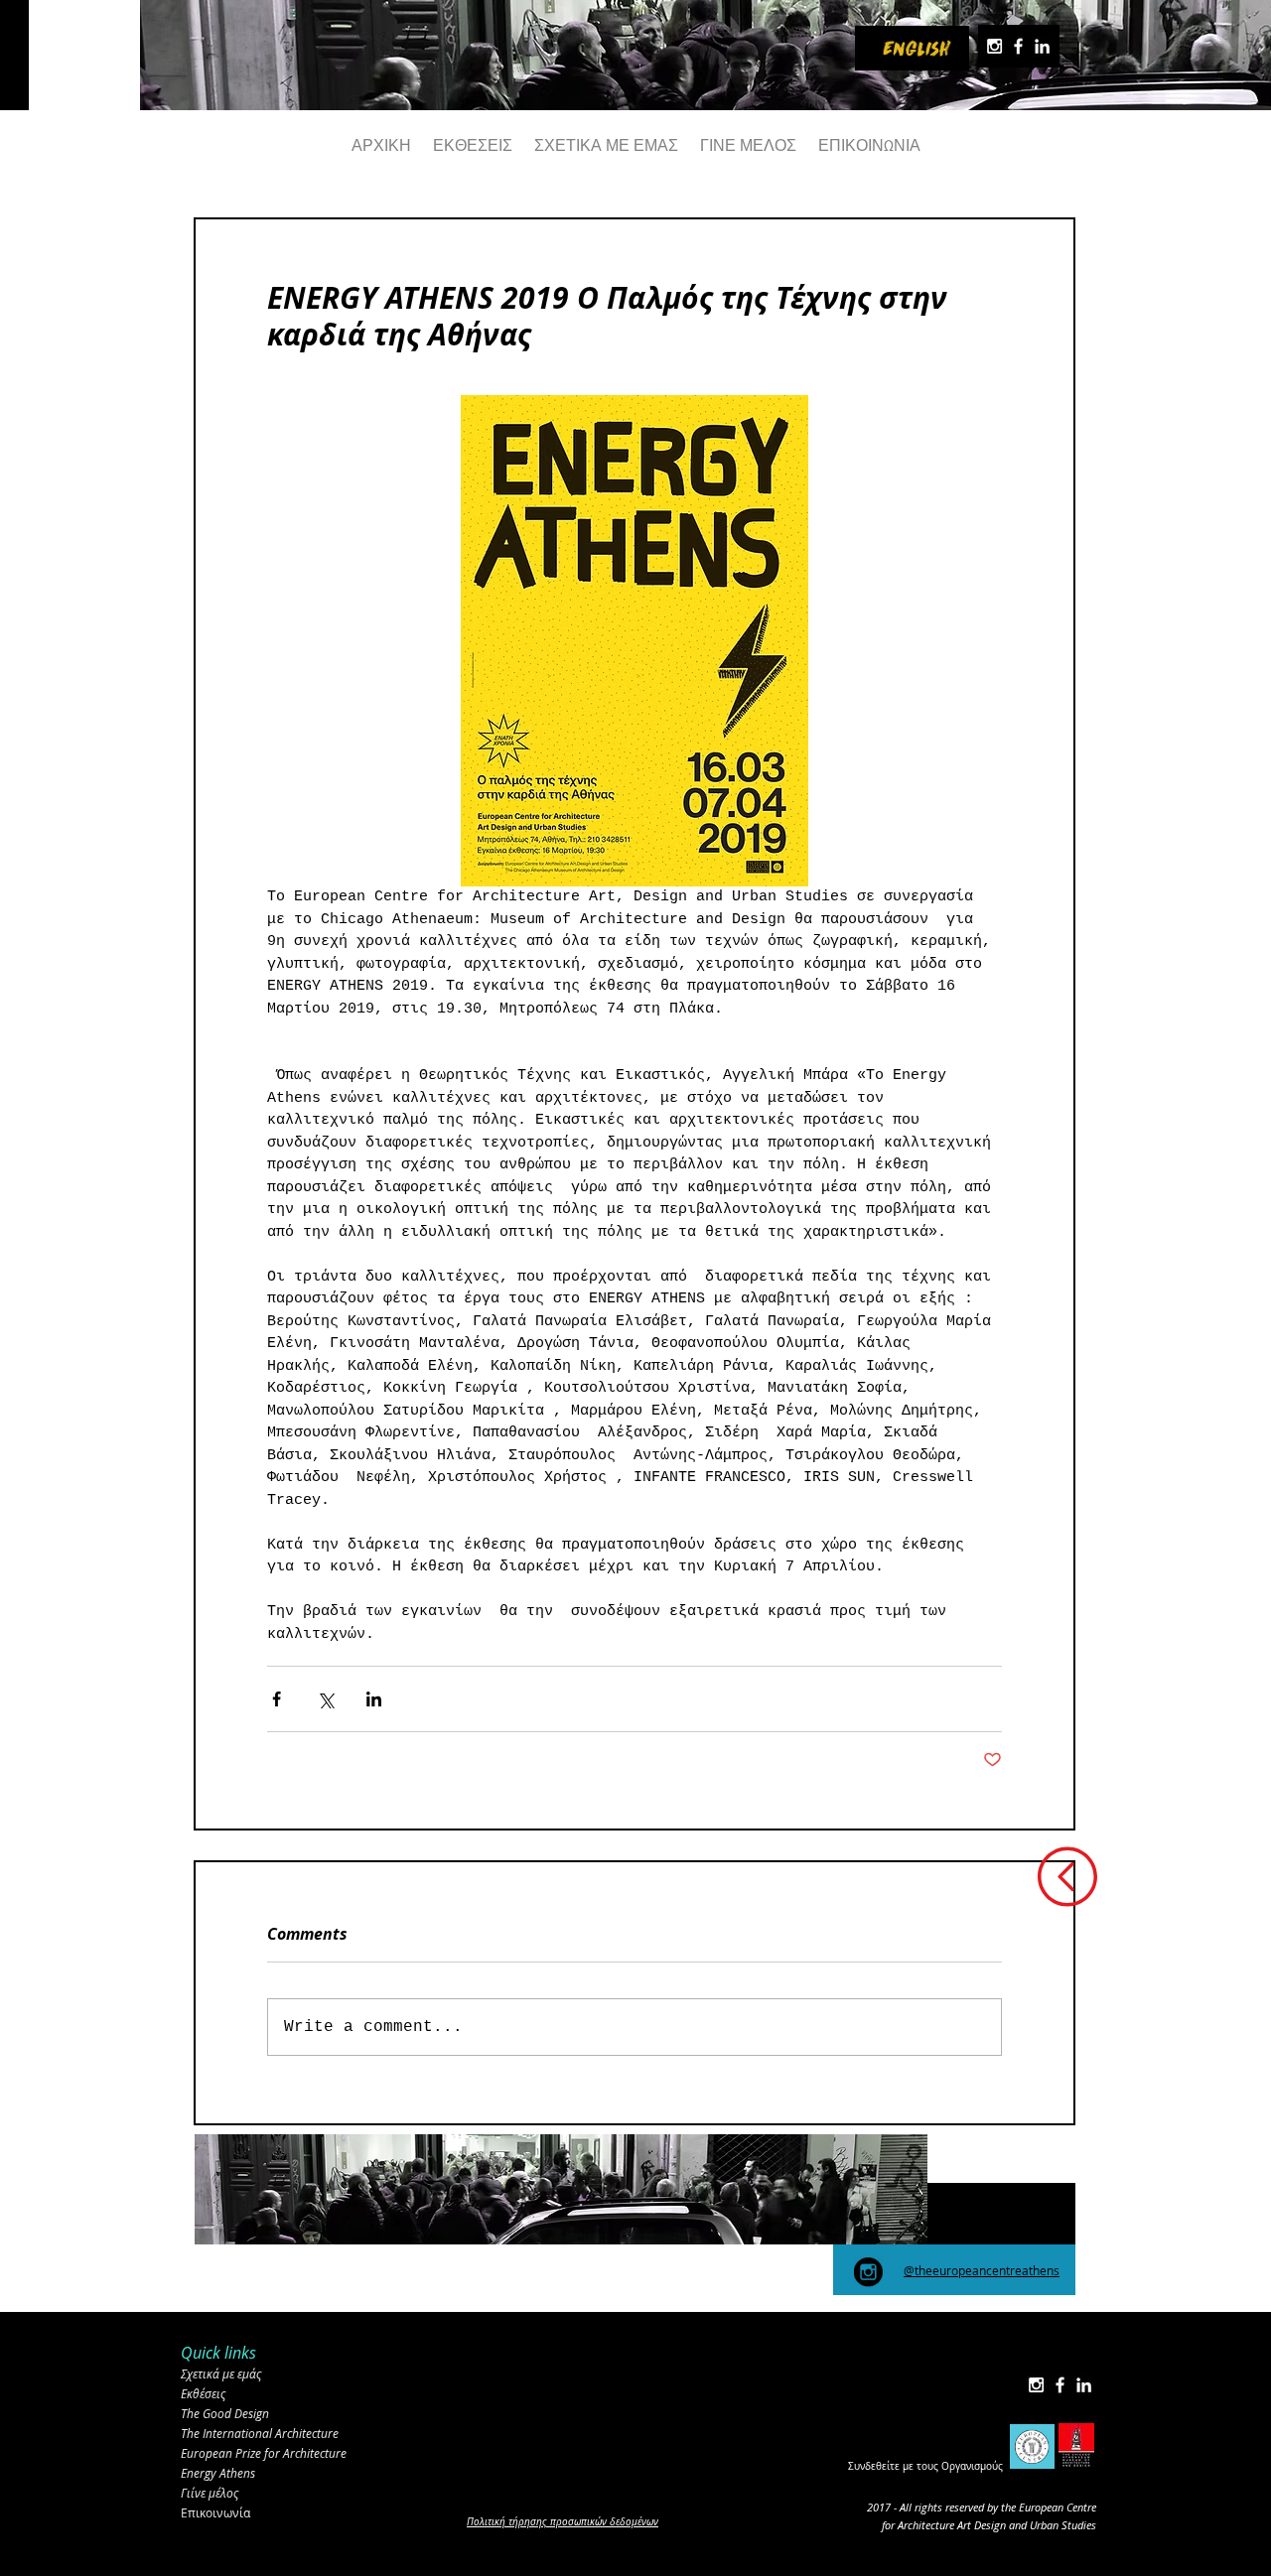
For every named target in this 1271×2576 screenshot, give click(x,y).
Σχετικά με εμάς (221, 2373)
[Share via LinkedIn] (374, 1699)
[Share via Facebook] (277, 1699)
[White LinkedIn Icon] (1042, 46)
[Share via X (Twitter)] (325, 1699)
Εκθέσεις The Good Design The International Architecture (260, 2413)
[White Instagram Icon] (994, 46)
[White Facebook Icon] (1018, 46)
